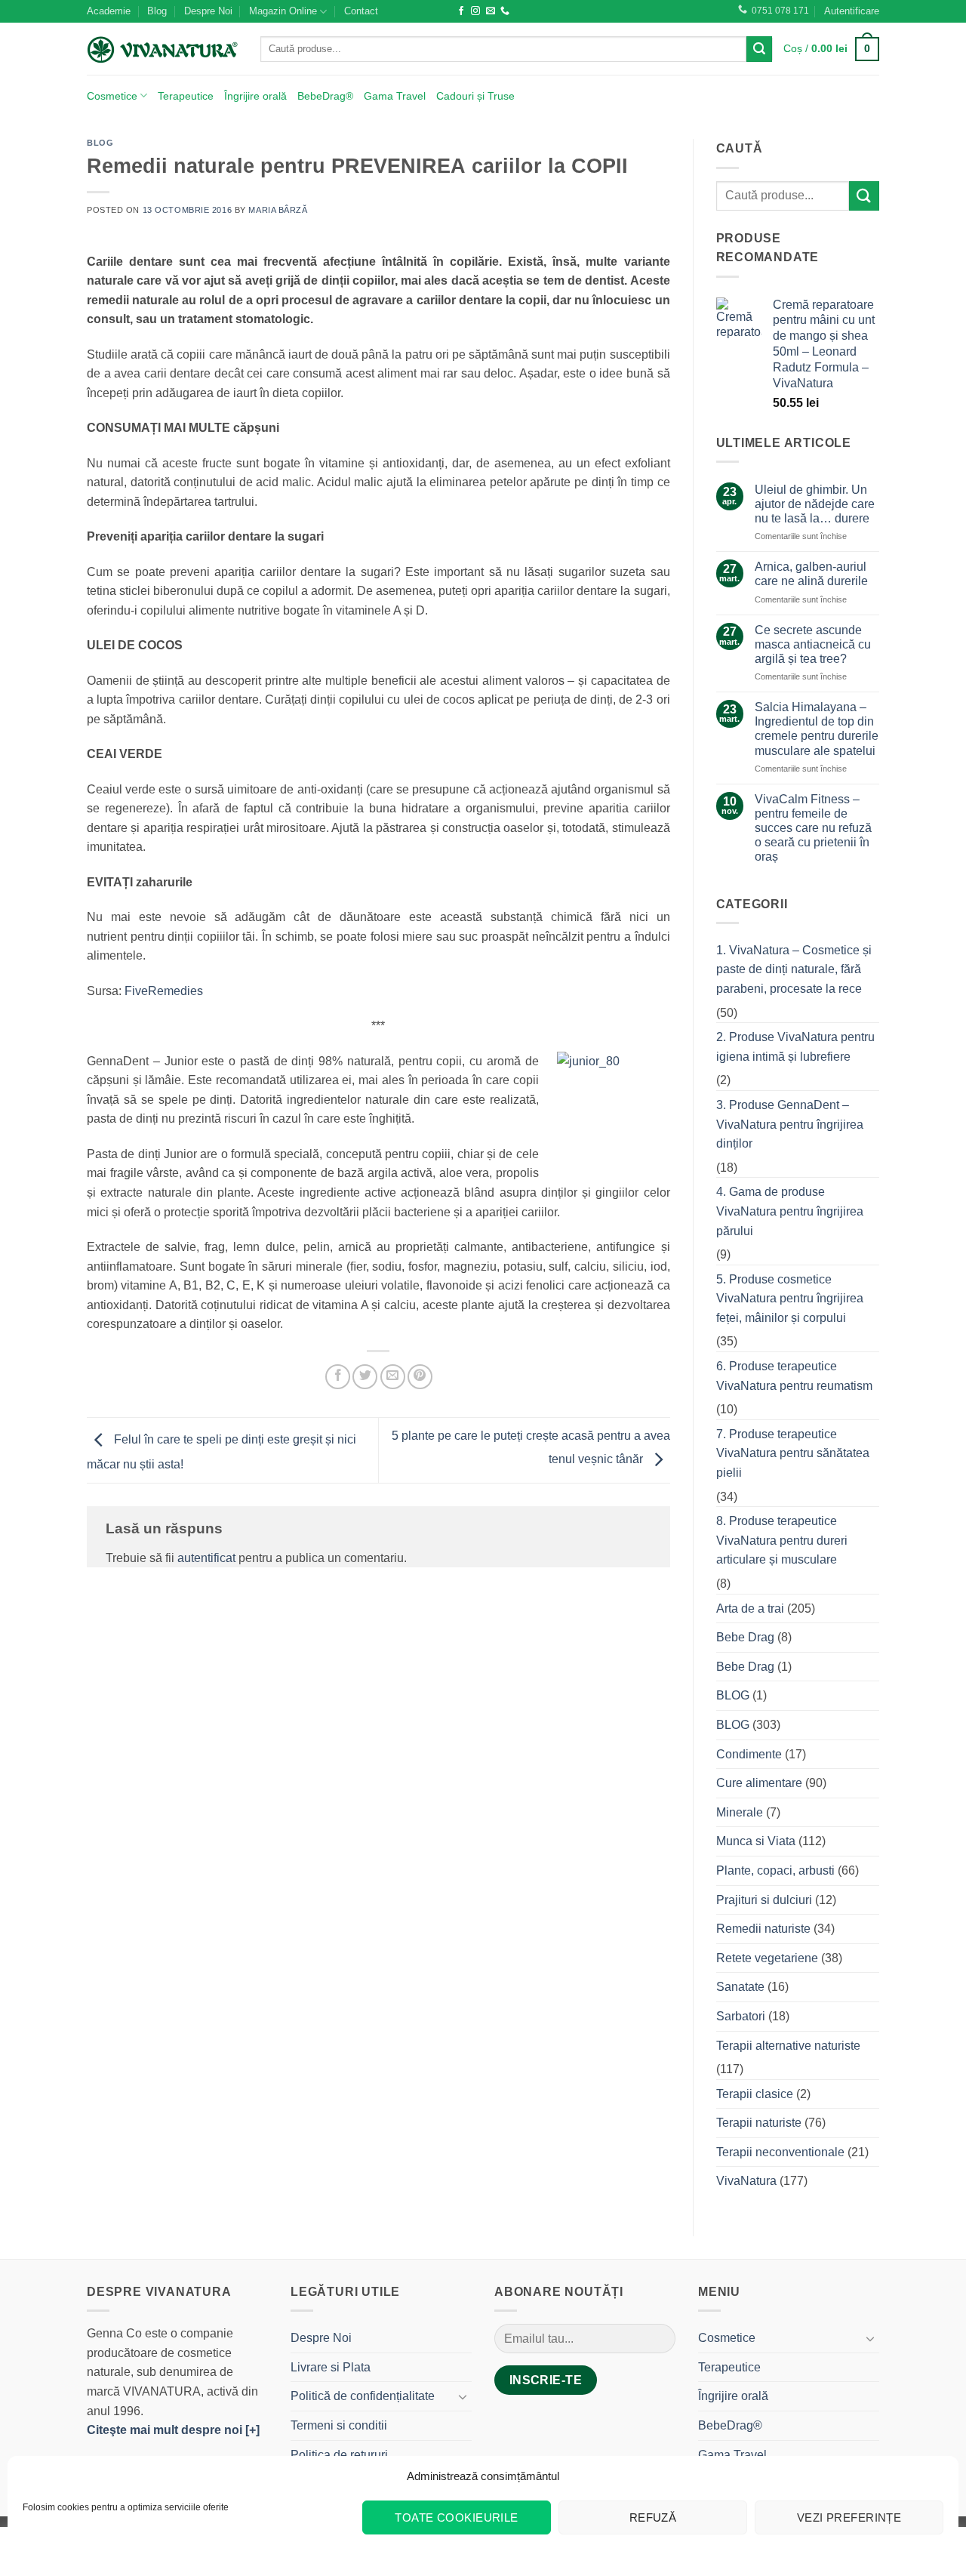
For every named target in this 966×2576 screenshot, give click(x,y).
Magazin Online (283, 11)
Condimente (749, 1754)
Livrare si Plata (331, 2367)
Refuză (653, 2517)
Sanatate (740, 1987)
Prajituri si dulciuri (764, 1900)
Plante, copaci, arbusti (775, 1870)
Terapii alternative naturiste (788, 2046)
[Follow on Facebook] (461, 11)
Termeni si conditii (339, 2425)
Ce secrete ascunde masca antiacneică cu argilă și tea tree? (813, 644)
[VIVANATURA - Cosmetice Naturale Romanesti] (162, 49)
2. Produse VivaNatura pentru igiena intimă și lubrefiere (795, 1047)
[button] (852, 11)
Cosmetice (112, 96)
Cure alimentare (759, 1783)
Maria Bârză (278, 210)
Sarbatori (741, 2016)
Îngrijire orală (255, 96)
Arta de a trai (750, 1608)
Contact (361, 11)
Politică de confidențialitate (363, 2396)
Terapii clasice (755, 2094)
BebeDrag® (325, 96)
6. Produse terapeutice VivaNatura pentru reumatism (794, 1376)
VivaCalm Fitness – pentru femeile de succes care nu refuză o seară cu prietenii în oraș (813, 828)
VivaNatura (746, 2181)
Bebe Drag (745, 1637)
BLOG (100, 143)
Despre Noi (208, 11)
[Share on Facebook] (338, 1377)
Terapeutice (186, 96)
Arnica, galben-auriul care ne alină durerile (811, 574)
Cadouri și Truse (475, 96)
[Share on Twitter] (365, 1377)
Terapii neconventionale (780, 2152)
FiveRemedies (164, 991)
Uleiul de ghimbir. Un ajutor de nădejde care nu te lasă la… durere (815, 504)
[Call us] (505, 11)
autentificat (206, 1558)
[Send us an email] (491, 11)
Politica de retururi (339, 2455)
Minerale (740, 1812)
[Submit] (759, 49)
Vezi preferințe (849, 2517)
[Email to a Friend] (393, 1377)
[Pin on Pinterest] (420, 1377)
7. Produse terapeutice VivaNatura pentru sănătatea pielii (793, 1453)
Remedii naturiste (763, 1929)
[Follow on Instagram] (475, 11)
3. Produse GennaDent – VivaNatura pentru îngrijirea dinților (790, 1124)
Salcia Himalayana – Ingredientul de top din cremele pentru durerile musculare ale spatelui (817, 729)
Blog (157, 11)
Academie (109, 11)
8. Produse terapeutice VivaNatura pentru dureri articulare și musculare (782, 1540)
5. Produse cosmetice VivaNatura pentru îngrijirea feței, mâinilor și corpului (790, 1299)
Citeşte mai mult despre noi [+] (173, 2430)
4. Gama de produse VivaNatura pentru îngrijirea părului (790, 1211)
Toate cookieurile (457, 2517)
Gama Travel (395, 96)
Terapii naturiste (759, 2123)
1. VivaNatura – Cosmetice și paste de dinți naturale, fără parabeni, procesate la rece (794, 969)
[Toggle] (463, 2396)
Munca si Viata (756, 1841)
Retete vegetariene (767, 1958)
